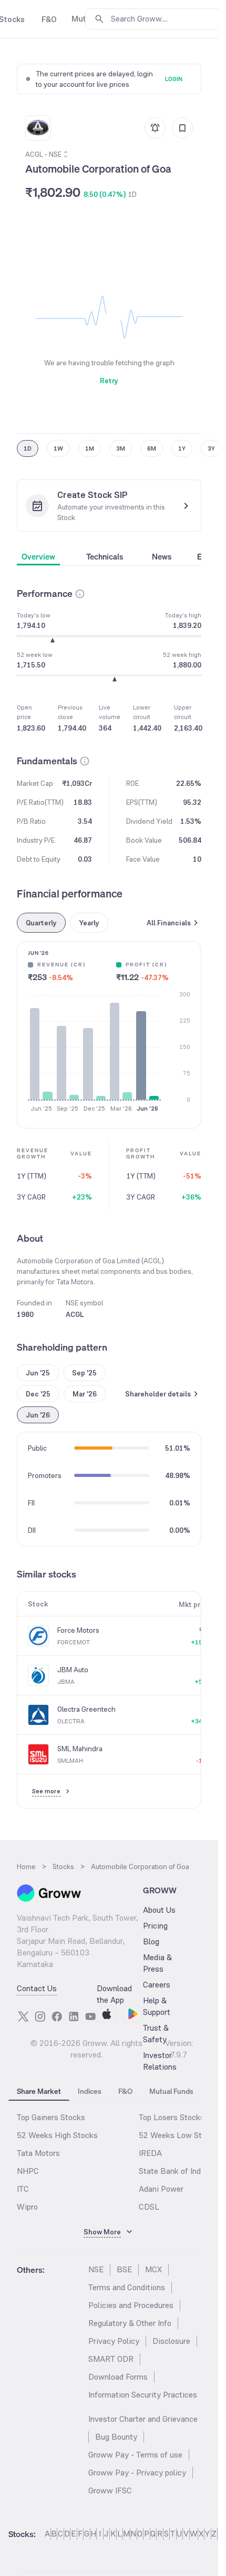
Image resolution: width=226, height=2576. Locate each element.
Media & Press (157, 1963)
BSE (124, 2269)
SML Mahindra (80, 1749)
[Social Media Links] (23, 2016)
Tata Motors (38, 2153)
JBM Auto (73, 1670)
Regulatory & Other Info (130, 2323)
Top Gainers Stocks (51, 2117)
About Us (159, 1910)
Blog (151, 1941)
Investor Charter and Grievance (143, 2419)
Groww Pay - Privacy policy (137, 2473)
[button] (80, 594)
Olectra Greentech (86, 1709)
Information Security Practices (143, 2395)
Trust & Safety (156, 2034)
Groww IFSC (110, 2490)
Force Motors (78, 1630)
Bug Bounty (116, 2437)
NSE (96, 2269)
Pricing (155, 1926)
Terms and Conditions (127, 2287)
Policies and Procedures (131, 2305)
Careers (157, 1985)
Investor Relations (160, 2061)
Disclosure (171, 2341)
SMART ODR (111, 2359)
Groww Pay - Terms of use (135, 2455)
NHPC (28, 2171)
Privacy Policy (114, 2341)
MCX (153, 2269)
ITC (23, 2189)
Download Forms (118, 2377)
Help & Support (157, 2006)
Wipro (27, 2207)
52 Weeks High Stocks (57, 2135)
